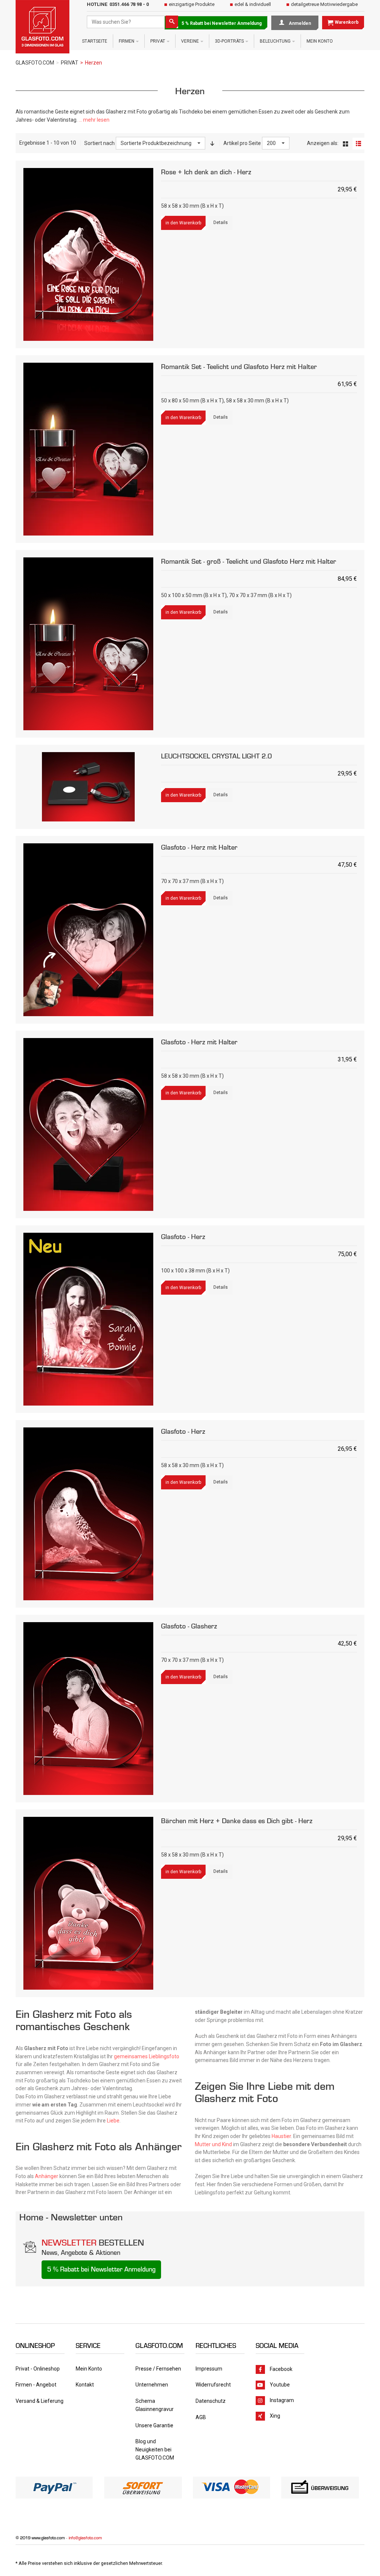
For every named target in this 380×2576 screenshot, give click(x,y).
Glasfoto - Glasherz (189, 1626)
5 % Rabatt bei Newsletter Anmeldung (222, 23)
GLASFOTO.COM (35, 63)
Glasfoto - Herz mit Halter (199, 847)
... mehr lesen (94, 120)
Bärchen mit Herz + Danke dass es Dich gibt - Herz (237, 1821)
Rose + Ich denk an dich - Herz (206, 172)
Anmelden (299, 23)
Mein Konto (89, 2369)
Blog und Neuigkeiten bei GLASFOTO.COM (155, 2449)
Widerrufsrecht (213, 2385)
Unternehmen (152, 2385)
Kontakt (85, 2385)
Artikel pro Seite (242, 143)
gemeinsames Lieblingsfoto (147, 2056)
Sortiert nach (99, 143)
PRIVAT (70, 63)
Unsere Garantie (154, 2425)
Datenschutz (211, 2401)
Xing (275, 2415)
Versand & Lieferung (40, 2401)
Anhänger (47, 2176)
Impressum (209, 2369)
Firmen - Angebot (36, 2385)
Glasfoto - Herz (183, 1237)
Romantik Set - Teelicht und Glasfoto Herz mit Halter (239, 367)
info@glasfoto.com (85, 2538)
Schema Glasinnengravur (155, 2405)
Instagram (282, 2400)
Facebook (281, 2369)
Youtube (280, 2384)
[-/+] (212, 143)
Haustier (281, 2136)
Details (221, 223)
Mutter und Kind (213, 2144)
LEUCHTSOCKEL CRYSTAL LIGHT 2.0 (217, 756)
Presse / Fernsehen (158, 2369)
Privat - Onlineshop (38, 2369)
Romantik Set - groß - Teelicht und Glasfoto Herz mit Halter (249, 561)
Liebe (113, 2121)
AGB (201, 2417)
